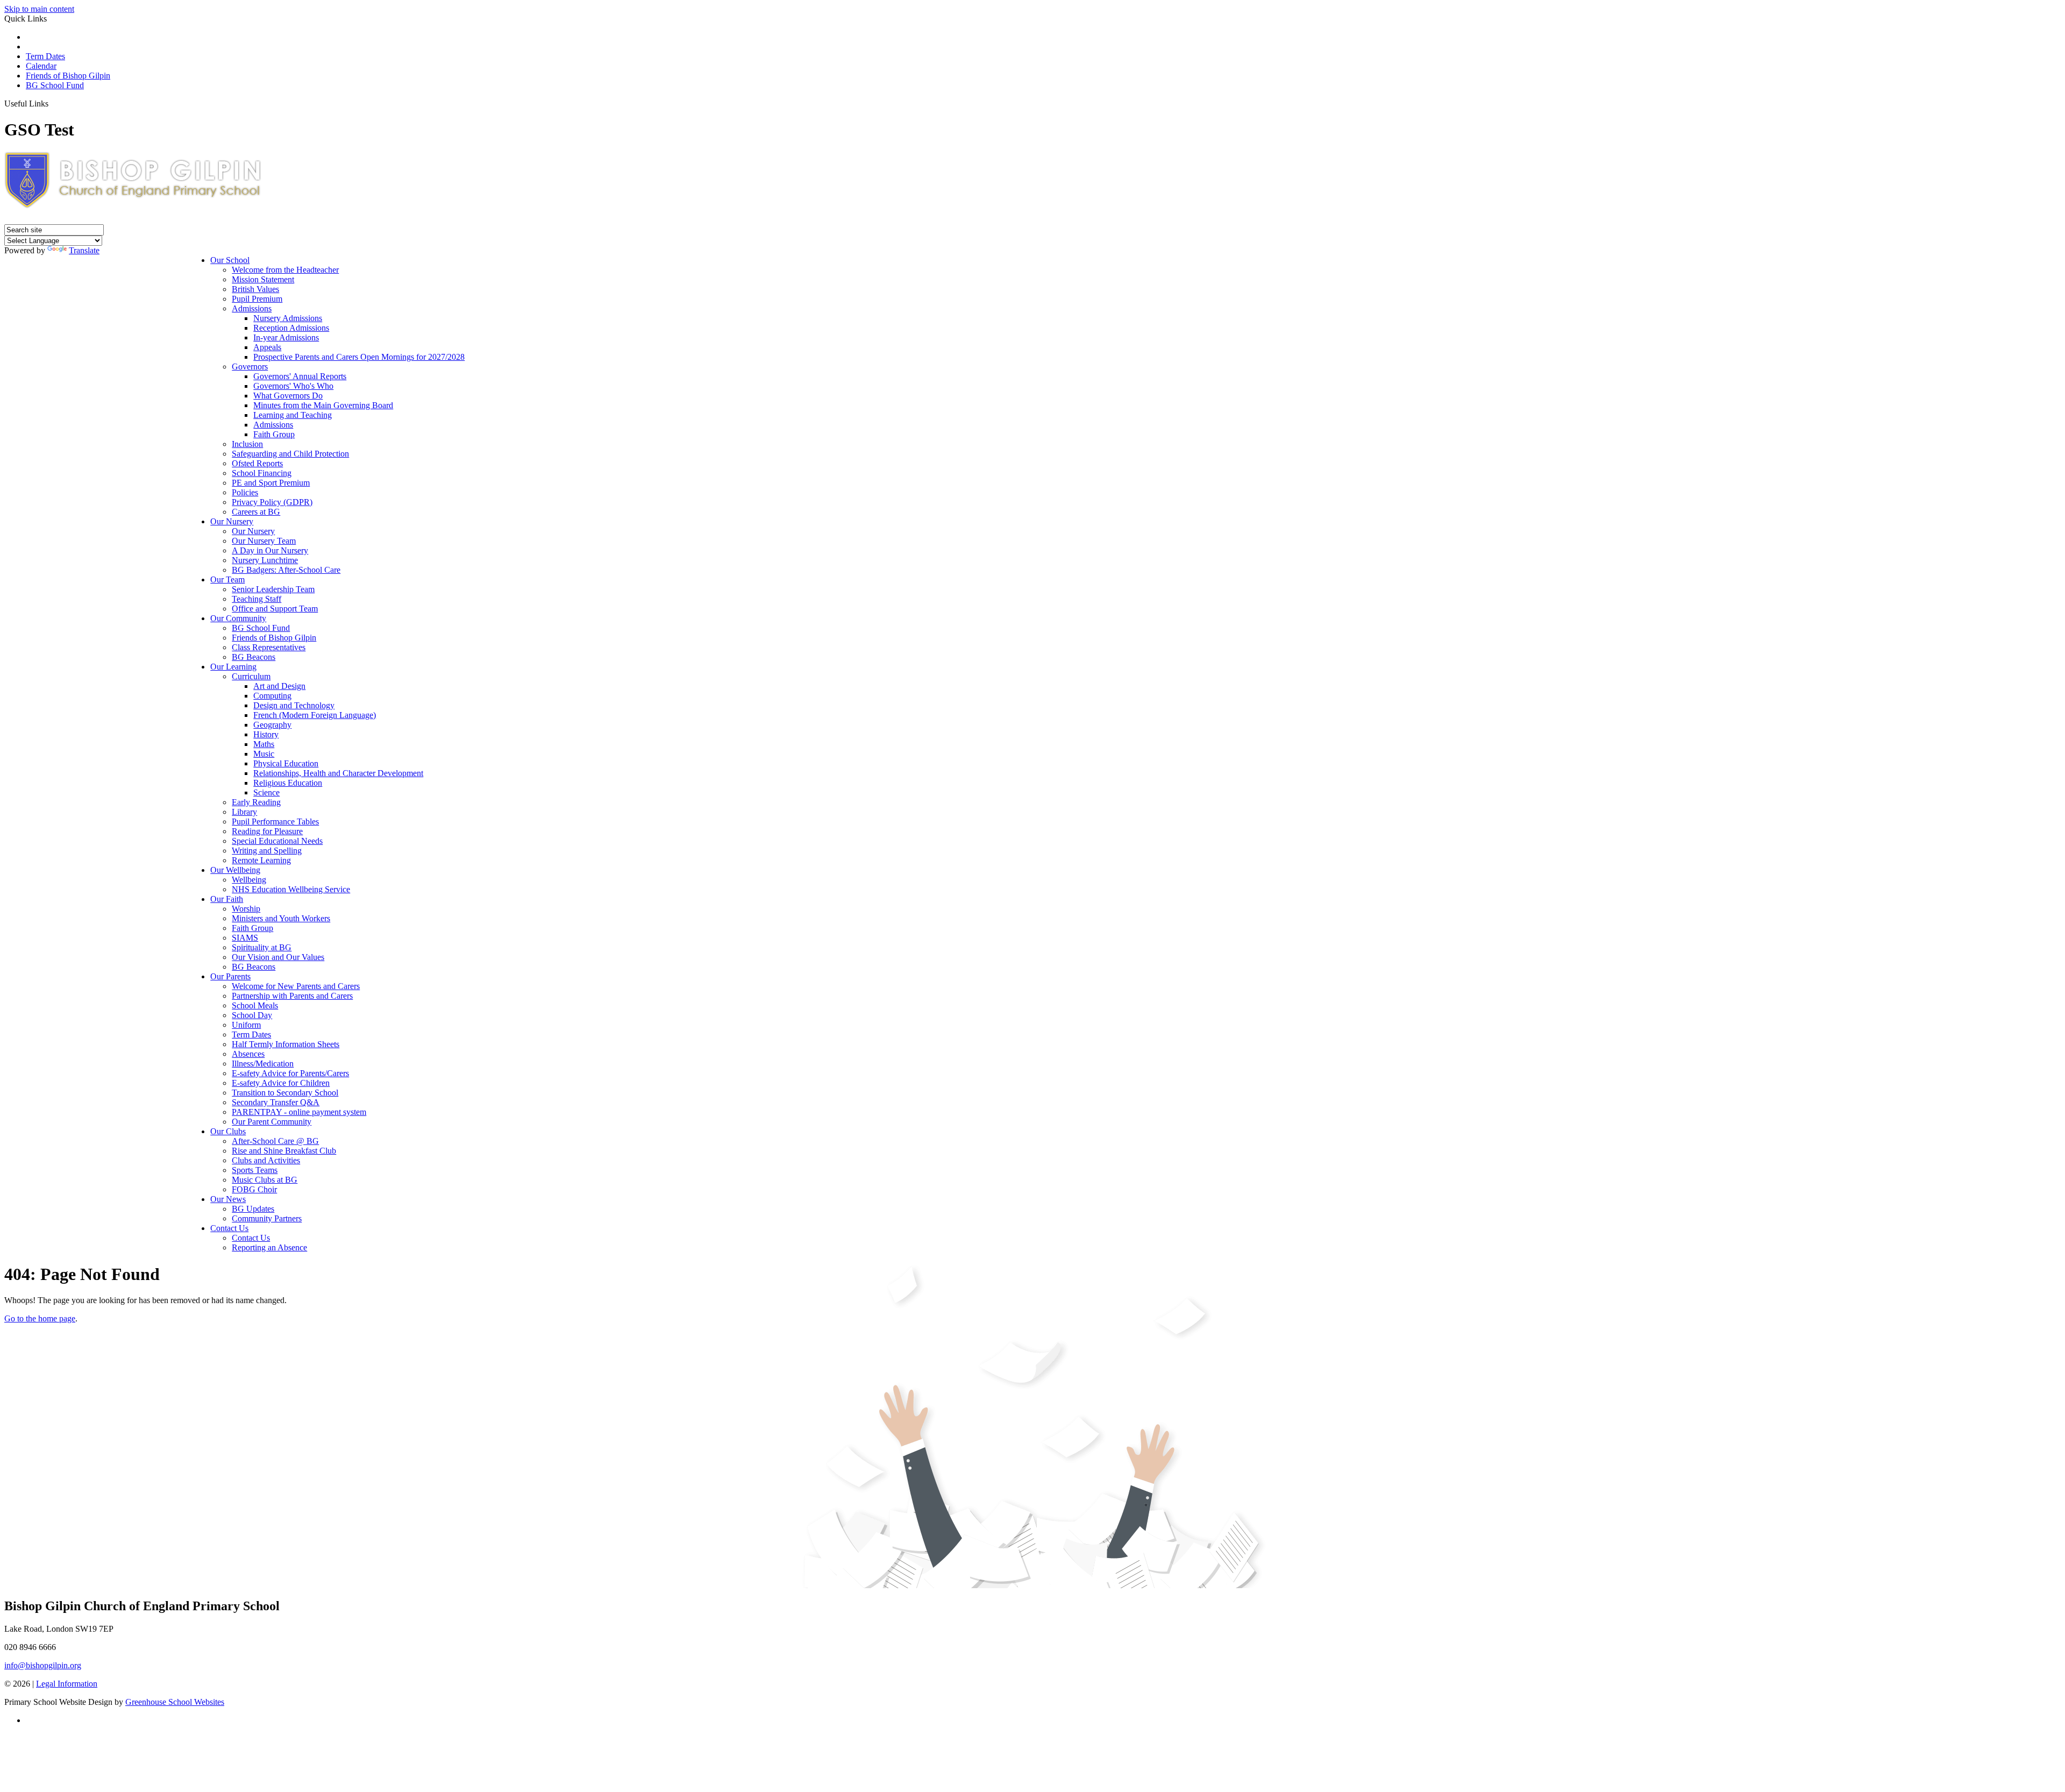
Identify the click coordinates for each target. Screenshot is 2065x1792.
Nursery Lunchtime (265, 560)
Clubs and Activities (266, 1160)
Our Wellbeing (235, 870)
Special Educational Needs (277, 841)
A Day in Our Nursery (270, 550)
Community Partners (267, 1218)
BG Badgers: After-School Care (286, 570)
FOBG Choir (254, 1189)
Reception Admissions (291, 328)
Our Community (238, 618)
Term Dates (45, 56)
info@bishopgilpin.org (43, 1665)
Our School (230, 260)
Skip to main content (39, 9)
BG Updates (253, 1209)
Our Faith (227, 899)
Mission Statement (263, 279)
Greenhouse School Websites (175, 1702)
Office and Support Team (275, 609)
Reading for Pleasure (267, 831)
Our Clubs (228, 1131)
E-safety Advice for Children (281, 1083)
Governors (250, 367)
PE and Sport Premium (271, 483)
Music (264, 754)
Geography (272, 725)
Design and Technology (294, 705)
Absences (248, 1054)
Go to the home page (40, 1318)
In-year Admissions (286, 337)
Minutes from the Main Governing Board (323, 405)
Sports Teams (255, 1170)
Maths (264, 744)
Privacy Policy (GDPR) (272, 502)
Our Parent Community (272, 1122)
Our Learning (233, 667)
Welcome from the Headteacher (285, 270)
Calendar (41, 66)
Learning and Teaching (293, 415)
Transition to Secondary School (285, 1093)
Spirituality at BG (262, 947)
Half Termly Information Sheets (286, 1044)
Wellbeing (249, 880)
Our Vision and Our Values (278, 957)
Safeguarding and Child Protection (290, 454)
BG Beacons (254, 657)
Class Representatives (269, 647)
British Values (255, 289)
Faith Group (274, 434)
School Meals (255, 1005)
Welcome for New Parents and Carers (296, 986)
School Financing (262, 473)
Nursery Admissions (288, 318)
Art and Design (279, 686)
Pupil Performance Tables (275, 822)
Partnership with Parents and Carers (292, 996)
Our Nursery (232, 521)
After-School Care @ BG (275, 1141)
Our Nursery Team (264, 541)
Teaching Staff (257, 599)
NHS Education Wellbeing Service (291, 889)
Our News (228, 1199)
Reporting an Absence (269, 1247)
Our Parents (230, 976)
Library (244, 812)
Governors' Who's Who (293, 386)
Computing (272, 696)
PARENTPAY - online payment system (299, 1112)
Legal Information (67, 1684)
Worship (246, 909)
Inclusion (247, 444)
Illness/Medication (263, 1064)
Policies (245, 492)
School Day (252, 1015)
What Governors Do (288, 396)
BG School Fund (55, 85)
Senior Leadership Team (273, 589)
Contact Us (229, 1228)
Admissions (252, 308)
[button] (52, 103)
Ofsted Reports (257, 463)
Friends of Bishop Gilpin (68, 76)
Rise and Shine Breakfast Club (284, 1151)
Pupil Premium (257, 299)
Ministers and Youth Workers (281, 918)
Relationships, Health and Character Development (338, 773)
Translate (84, 250)
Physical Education (286, 763)
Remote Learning (261, 860)
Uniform (246, 1025)
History (266, 734)
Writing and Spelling (267, 851)
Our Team (227, 579)
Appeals (267, 347)
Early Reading (256, 802)
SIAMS (245, 938)
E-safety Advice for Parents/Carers (290, 1073)
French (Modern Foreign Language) (315, 715)
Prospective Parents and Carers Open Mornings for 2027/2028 (359, 357)
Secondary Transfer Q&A (276, 1102)
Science (266, 792)
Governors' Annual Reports (300, 376)
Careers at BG (256, 512)
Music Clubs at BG (265, 1180)
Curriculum (251, 676)
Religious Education (288, 783)
